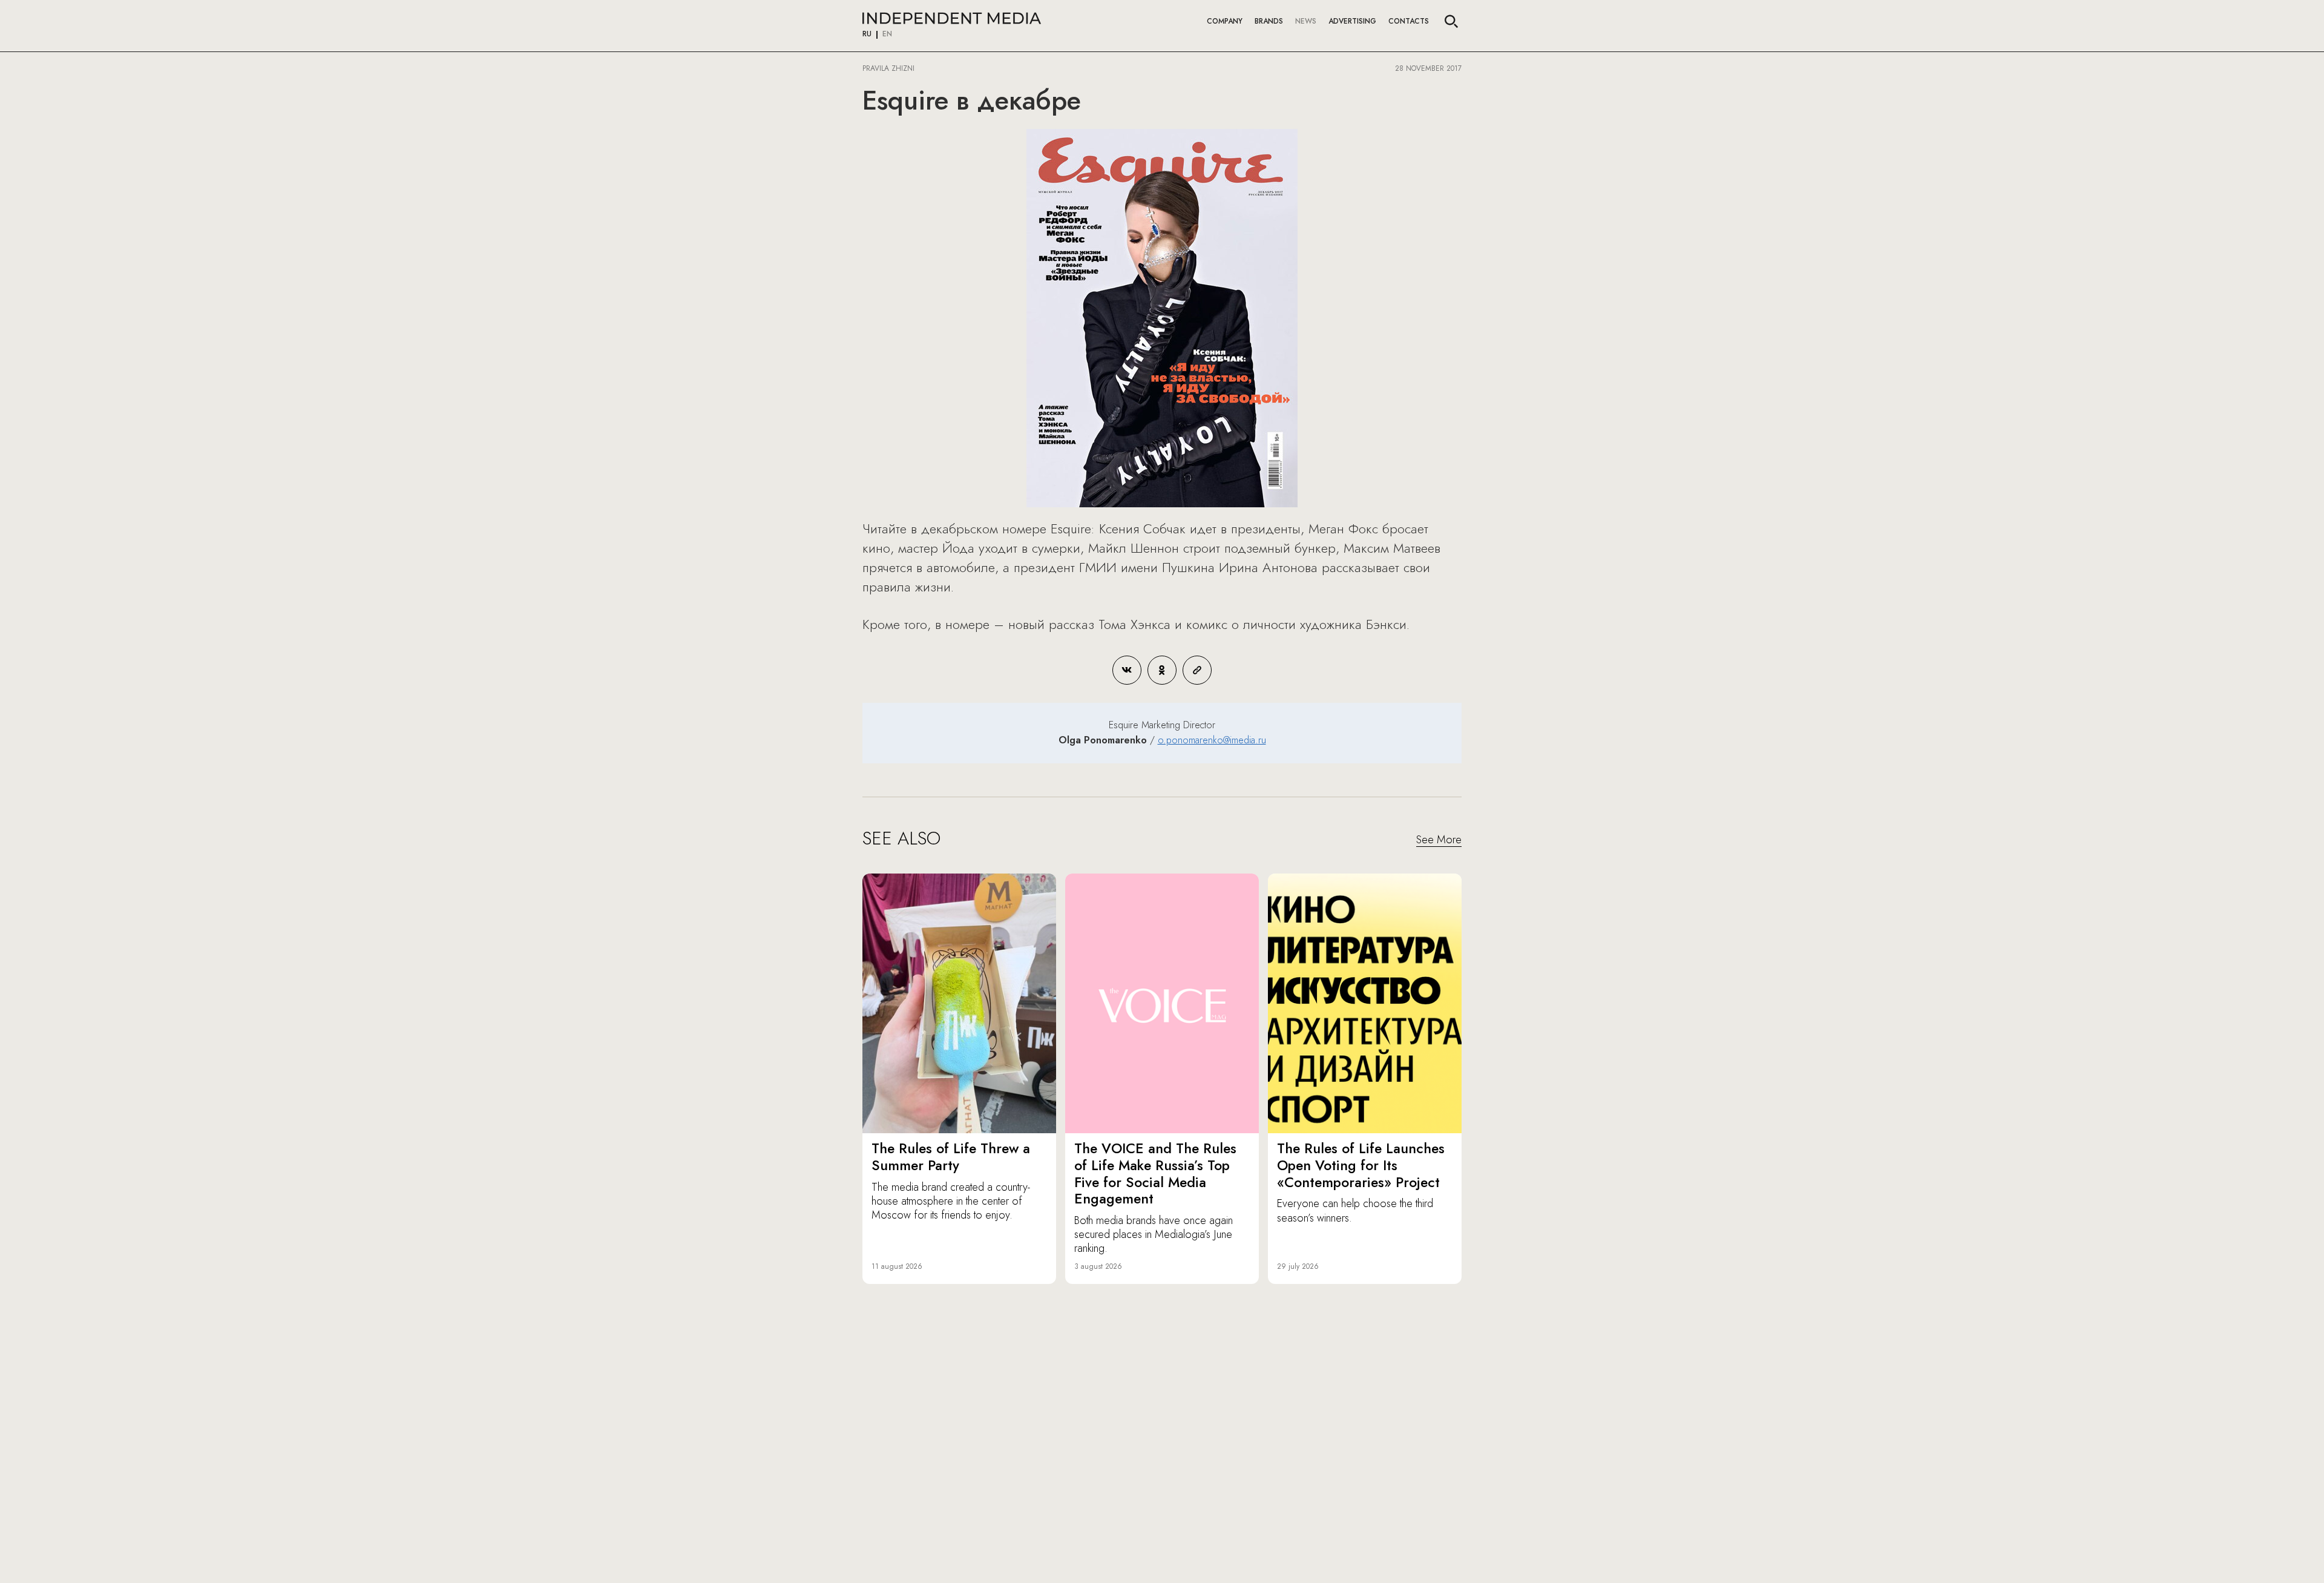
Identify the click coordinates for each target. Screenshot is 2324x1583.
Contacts (1409, 21)
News (1306, 21)
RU (867, 35)
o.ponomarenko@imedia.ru (1212, 740)
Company (1225, 21)
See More (1439, 840)
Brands (1269, 21)
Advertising (1352, 21)
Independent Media (952, 18)
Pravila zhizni (888, 68)
